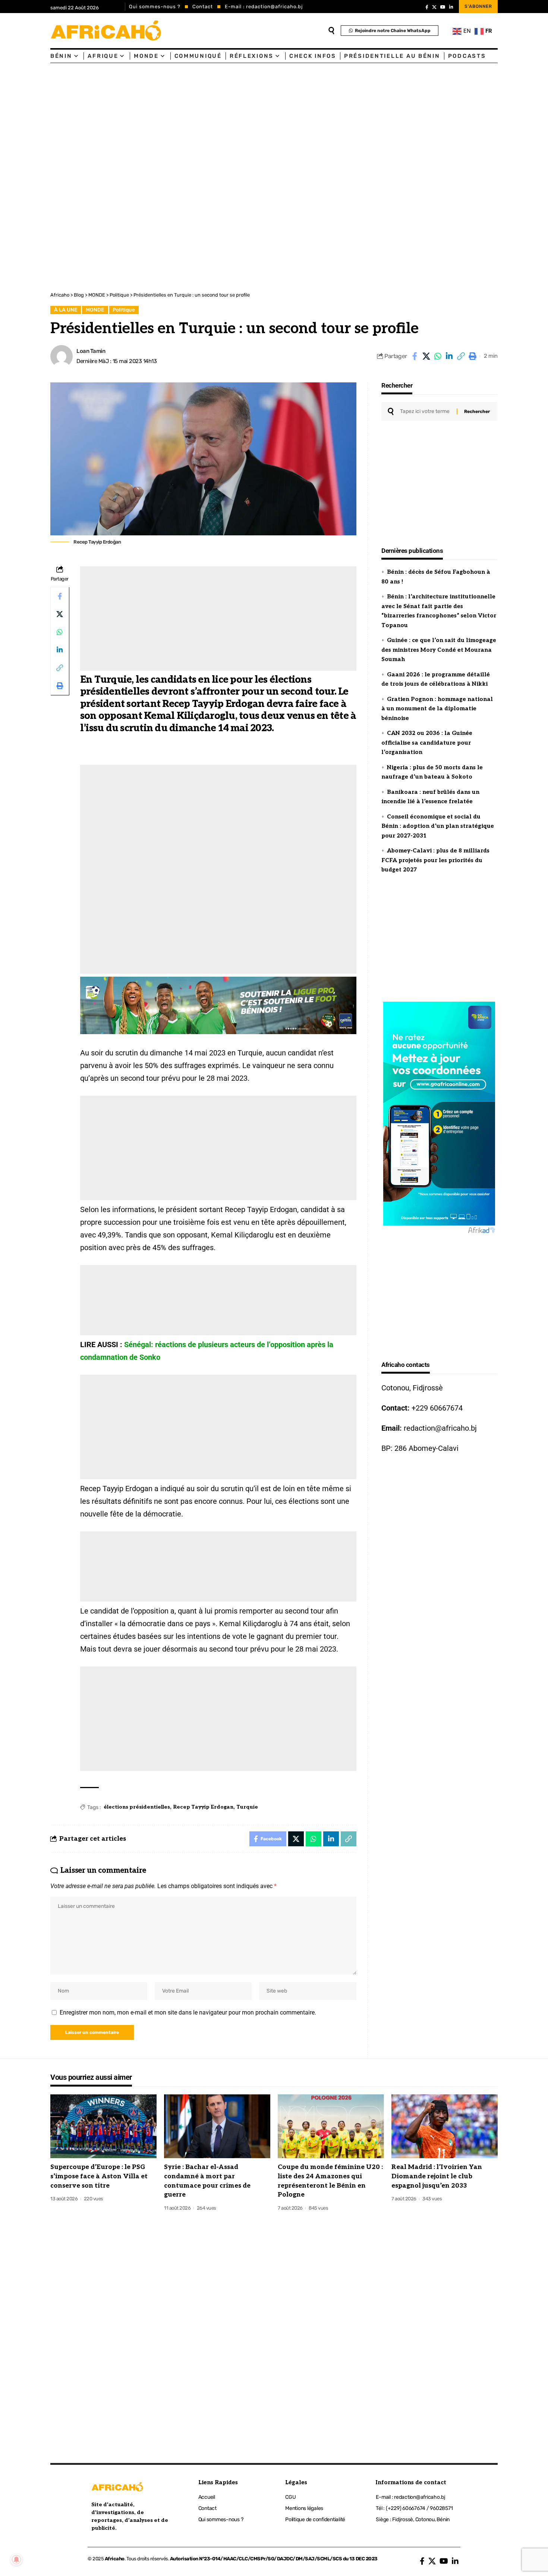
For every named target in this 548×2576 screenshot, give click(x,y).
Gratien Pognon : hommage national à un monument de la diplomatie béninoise (437, 709)
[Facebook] (427, 7)
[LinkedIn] (451, 7)
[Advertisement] (224, 119)
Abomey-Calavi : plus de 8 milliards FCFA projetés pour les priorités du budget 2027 (435, 860)
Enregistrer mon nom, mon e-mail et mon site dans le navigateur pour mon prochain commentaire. (188, 2012)
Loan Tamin (91, 351)
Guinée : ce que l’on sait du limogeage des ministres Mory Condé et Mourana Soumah (439, 650)
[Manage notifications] (16, 2560)
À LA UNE (66, 310)
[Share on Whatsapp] (438, 356)
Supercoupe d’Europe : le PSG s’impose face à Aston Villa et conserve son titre (99, 2176)
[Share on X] (426, 356)
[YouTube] (443, 7)
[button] (461, 356)
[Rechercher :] (426, 411)
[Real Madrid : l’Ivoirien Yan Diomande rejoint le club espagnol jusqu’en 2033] (445, 2126)
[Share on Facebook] (415, 356)
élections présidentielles (137, 1807)
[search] (331, 31)
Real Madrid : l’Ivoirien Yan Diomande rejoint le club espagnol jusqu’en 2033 (437, 2176)
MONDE (95, 310)
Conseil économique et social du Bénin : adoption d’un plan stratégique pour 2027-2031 (438, 826)
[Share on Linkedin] (449, 356)
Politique (124, 310)
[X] (434, 7)
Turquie (247, 1807)
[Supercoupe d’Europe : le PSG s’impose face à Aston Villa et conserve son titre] (103, 2126)
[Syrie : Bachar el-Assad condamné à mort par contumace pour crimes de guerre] (217, 2126)
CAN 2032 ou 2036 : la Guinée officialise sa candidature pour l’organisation (427, 743)
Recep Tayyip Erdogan (203, 1807)
